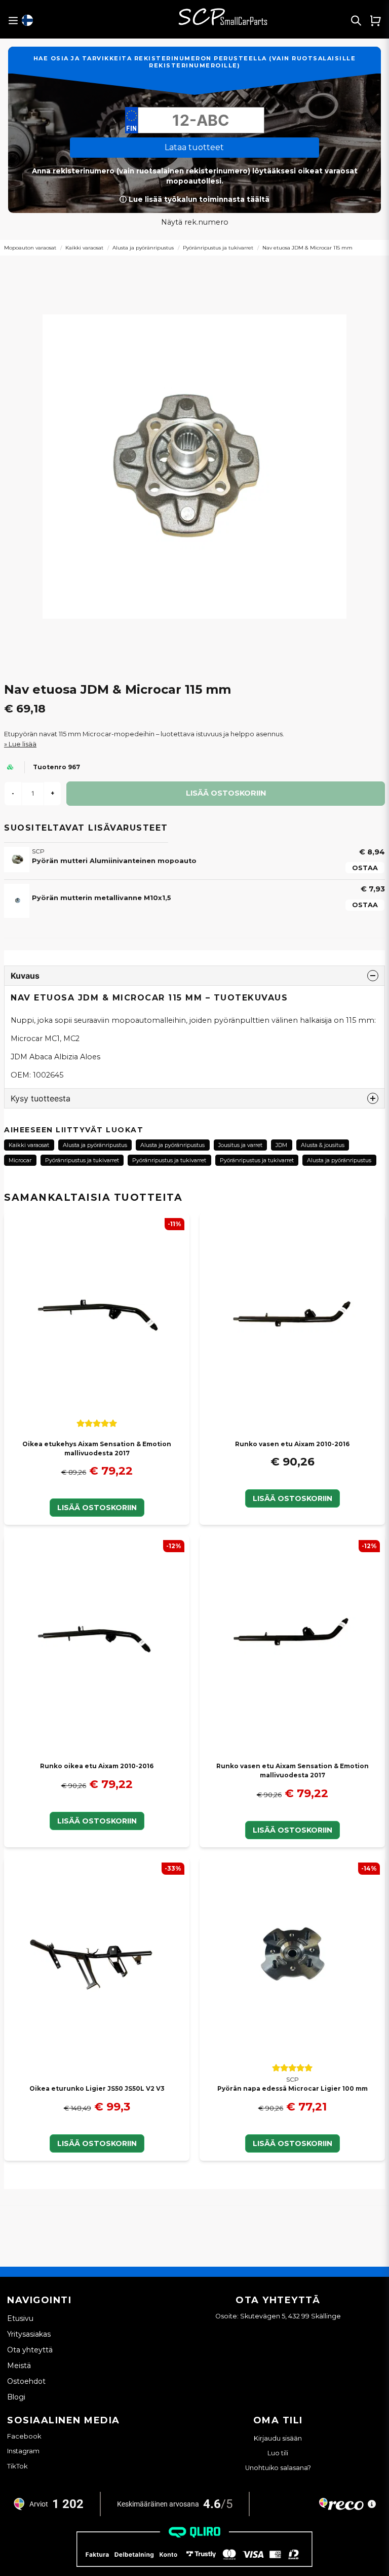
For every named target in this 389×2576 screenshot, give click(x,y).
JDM (281, 1145)
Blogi (16, 2397)
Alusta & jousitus (323, 1145)
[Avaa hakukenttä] (356, 20)
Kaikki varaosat (84, 248)
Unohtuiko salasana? (278, 2468)
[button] (27, 20)
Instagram (23, 2451)
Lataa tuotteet (194, 147)
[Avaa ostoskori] (375, 20)
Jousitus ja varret (240, 1145)
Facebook (24, 2436)
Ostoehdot (26, 2381)
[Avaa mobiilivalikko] (13, 21)
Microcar (20, 1160)
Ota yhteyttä (30, 2350)
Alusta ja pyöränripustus (143, 248)
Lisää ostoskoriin (97, 1508)
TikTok (17, 2466)
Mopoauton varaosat (30, 248)
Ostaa (365, 868)
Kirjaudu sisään (278, 2438)
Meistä (19, 2366)
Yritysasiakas (29, 2334)
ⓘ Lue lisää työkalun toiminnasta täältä (194, 199)
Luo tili (278, 2453)
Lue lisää (23, 744)
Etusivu (20, 2318)
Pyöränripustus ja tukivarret (218, 248)
